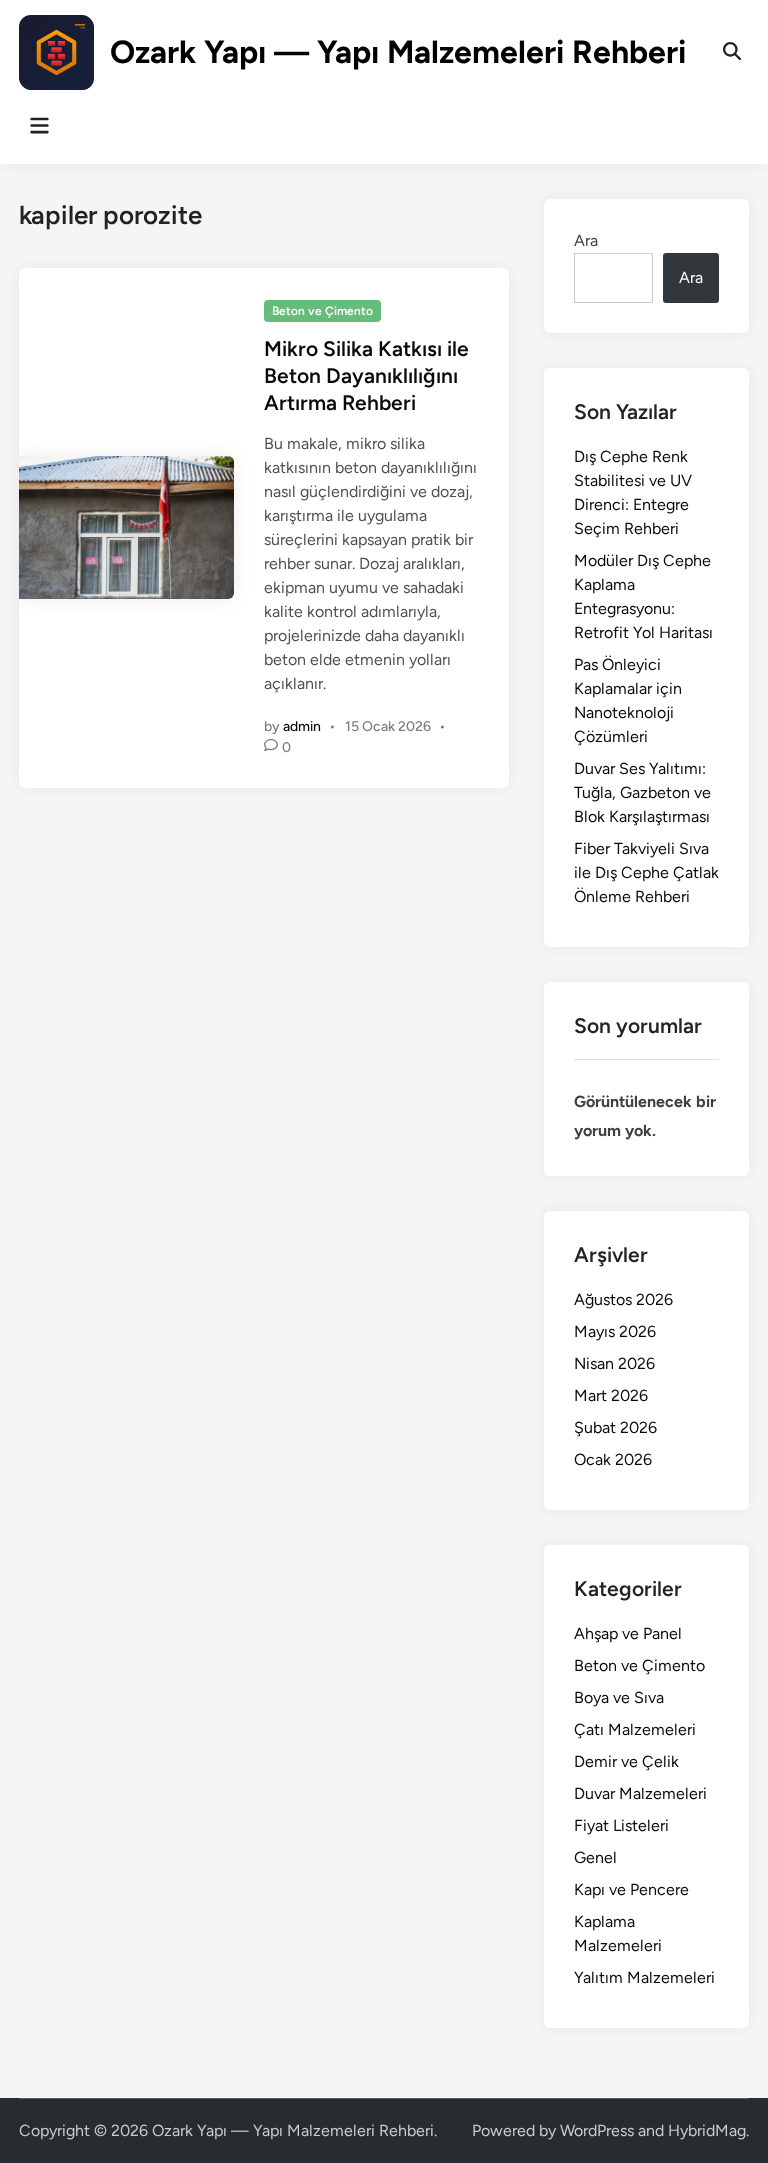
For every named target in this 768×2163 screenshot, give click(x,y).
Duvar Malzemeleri (640, 1793)
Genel (595, 1857)
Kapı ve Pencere (631, 1889)
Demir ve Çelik (626, 1761)
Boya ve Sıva (619, 1697)
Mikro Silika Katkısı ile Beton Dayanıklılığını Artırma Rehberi (366, 376)
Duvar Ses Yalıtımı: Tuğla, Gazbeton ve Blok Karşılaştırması (642, 792)
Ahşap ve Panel (628, 1633)
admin (302, 726)
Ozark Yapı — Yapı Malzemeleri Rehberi (398, 52)
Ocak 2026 (613, 1459)
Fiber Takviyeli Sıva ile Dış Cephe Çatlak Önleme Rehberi (646, 872)
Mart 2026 (611, 1395)
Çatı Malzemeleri (635, 1729)
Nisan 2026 (614, 1363)
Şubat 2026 (615, 1427)
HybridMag (707, 2130)
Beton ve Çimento (322, 311)
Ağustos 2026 (623, 1299)
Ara (586, 240)
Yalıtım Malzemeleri (644, 1977)
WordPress (597, 2130)
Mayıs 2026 (615, 1331)
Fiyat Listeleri (621, 1825)
